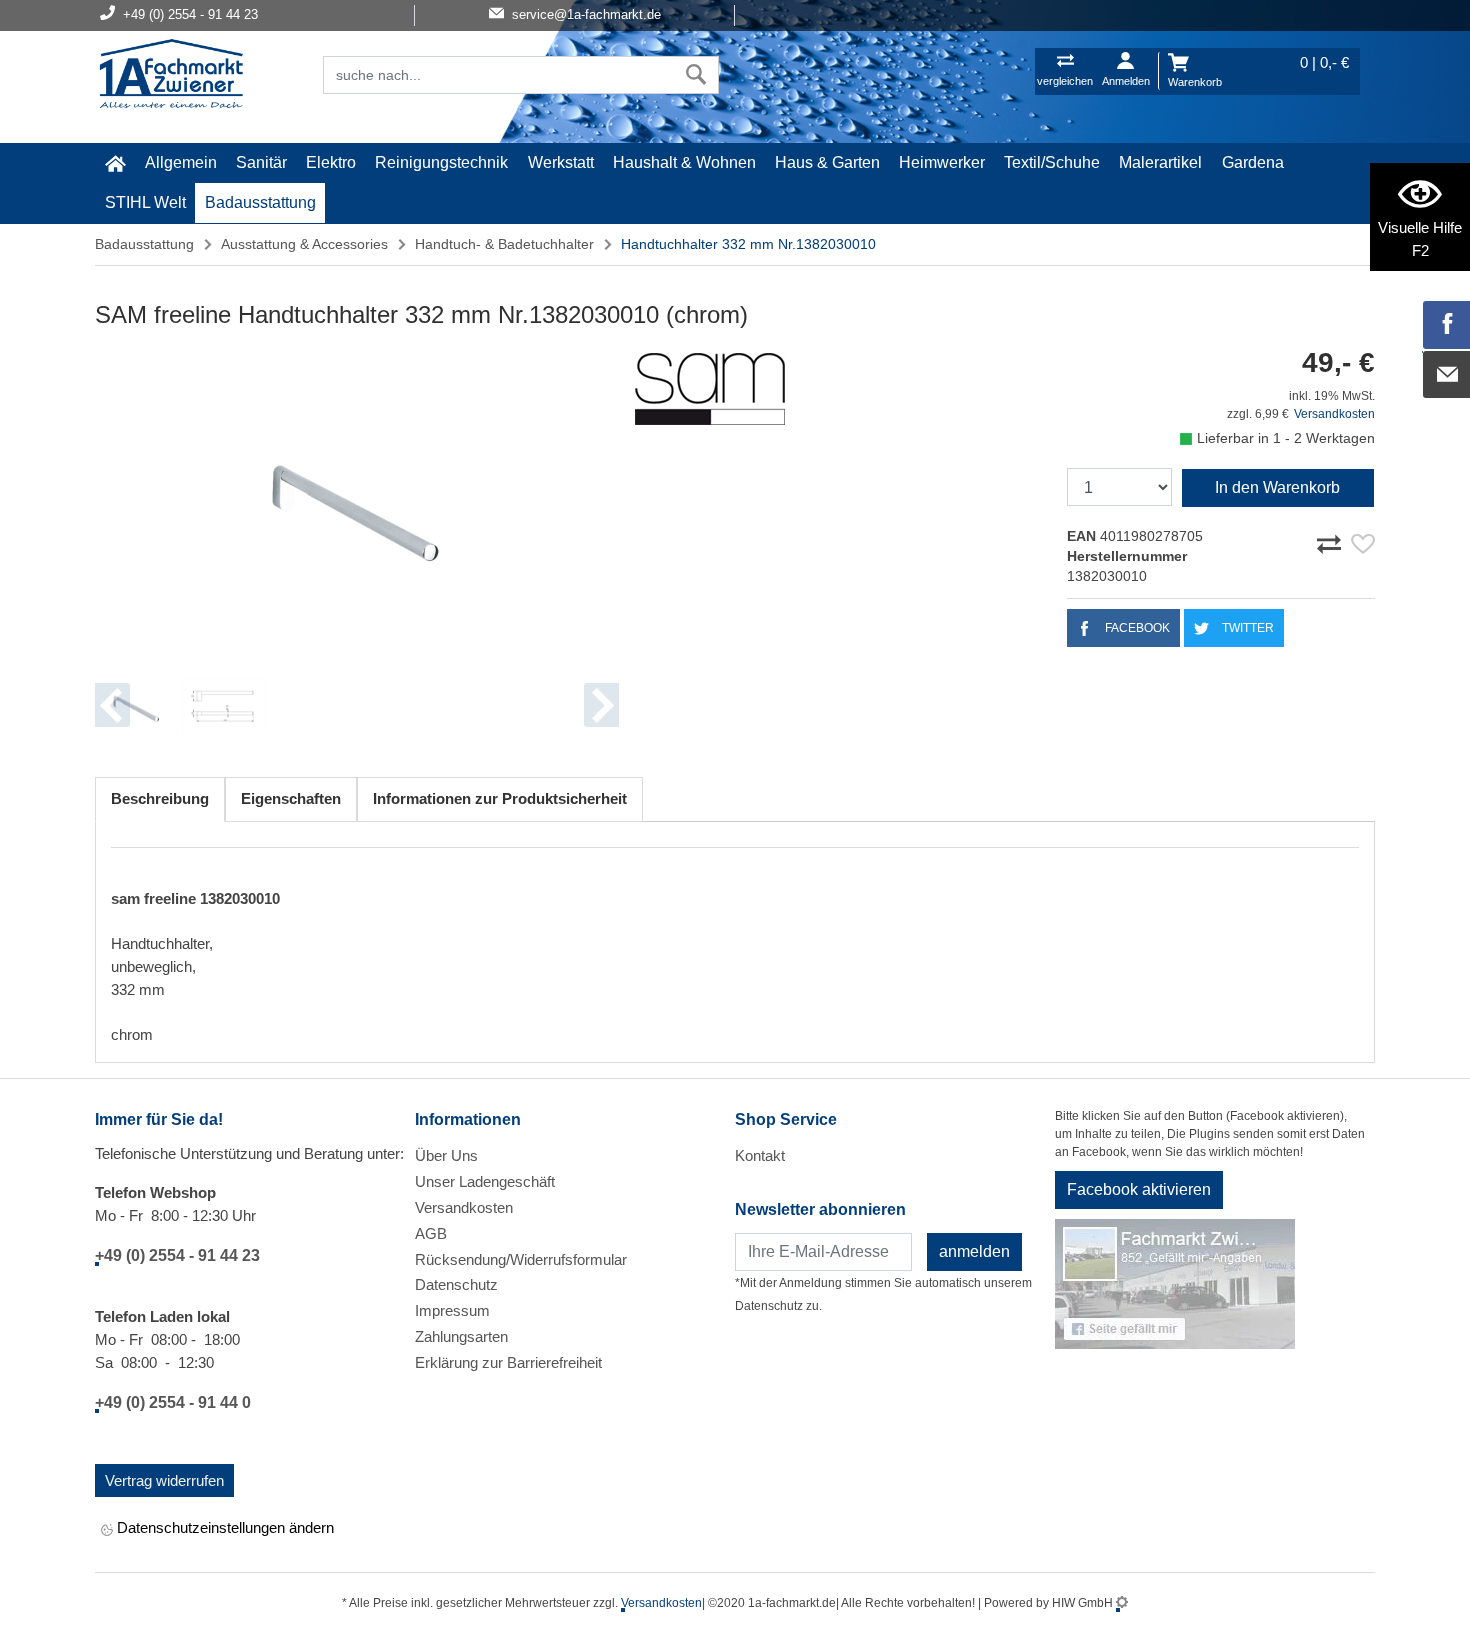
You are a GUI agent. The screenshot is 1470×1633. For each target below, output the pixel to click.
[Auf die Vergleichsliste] (1332, 541)
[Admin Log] (1122, 1603)
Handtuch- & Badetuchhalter (504, 244)
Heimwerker (942, 162)
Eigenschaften (291, 798)
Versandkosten (1334, 414)
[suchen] (696, 75)
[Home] (171, 76)
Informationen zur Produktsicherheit (500, 798)
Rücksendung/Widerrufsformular (521, 1259)
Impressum (452, 1310)
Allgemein (181, 162)
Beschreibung (160, 798)
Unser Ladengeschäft (485, 1181)
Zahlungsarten (461, 1336)
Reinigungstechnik (441, 162)
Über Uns (446, 1155)
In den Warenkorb (1277, 487)
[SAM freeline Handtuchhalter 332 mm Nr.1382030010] (357, 501)
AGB (431, 1233)
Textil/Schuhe (1052, 162)
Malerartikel (1160, 162)
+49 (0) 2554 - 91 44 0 (173, 1402)
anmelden (974, 1251)
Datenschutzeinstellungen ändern (223, 1527)
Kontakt (760, 1155)
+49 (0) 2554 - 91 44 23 (177, 1255)
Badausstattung (260, 202)
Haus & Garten (827, 162)
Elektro (331, 162)
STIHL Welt (145, 202)
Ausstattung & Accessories (304, 244)
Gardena (1253, 162)
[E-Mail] (1447, 375)
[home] (115, 163)
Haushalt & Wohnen (684, 162)
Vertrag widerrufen (164, 1480)
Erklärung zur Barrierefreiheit (508, 1362)
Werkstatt (561, 162)
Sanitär (261, 162)
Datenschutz (456, 1284)
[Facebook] (1447, 325)
